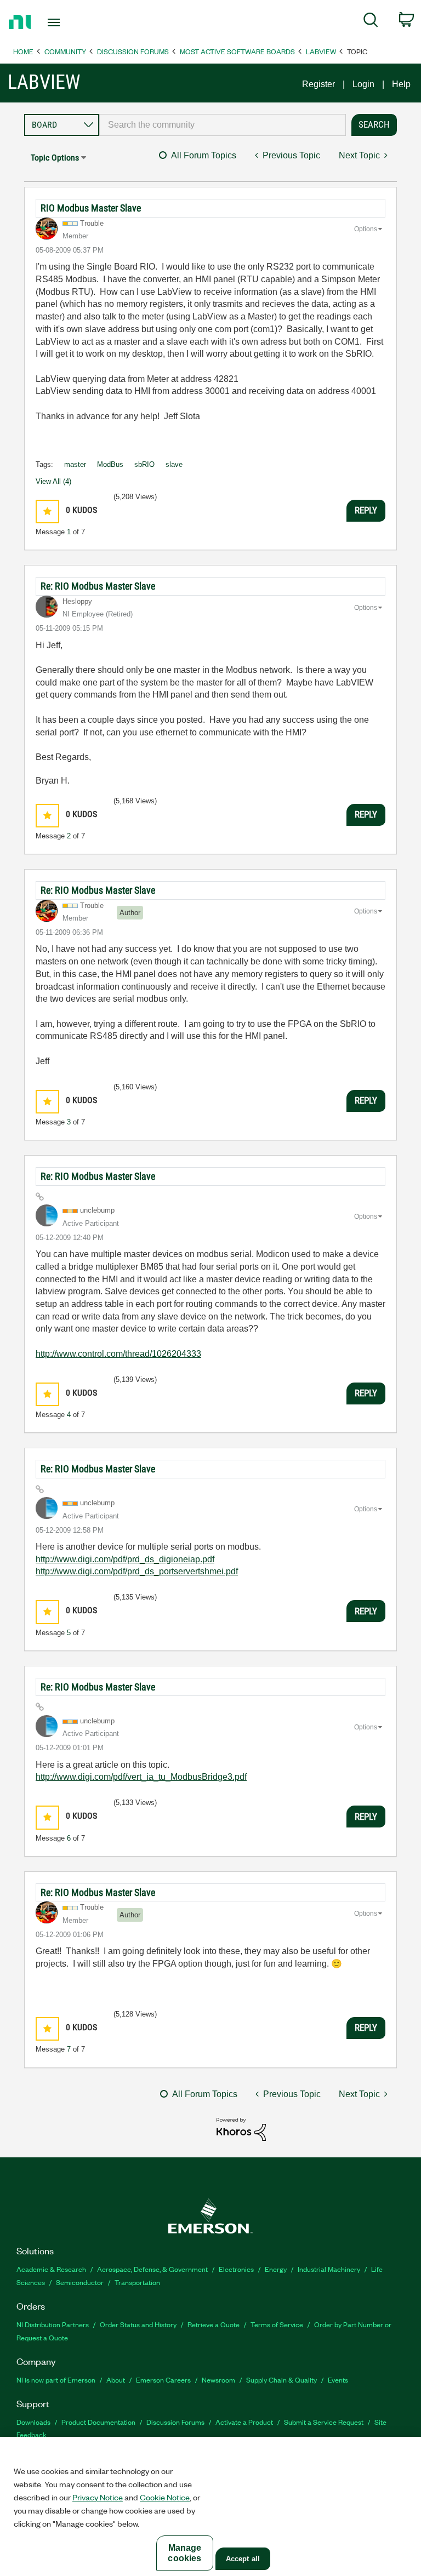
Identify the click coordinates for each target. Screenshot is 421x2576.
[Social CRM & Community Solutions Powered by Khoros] (241, 2129)
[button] (47, 512)
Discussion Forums (133, 51)
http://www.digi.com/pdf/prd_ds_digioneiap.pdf (125, 1559)
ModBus (110, 464)
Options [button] (366, 229)
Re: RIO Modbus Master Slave (98, 586)
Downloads (33, 2422)
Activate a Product (244, 2422)
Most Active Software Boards (237, 51)
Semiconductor (80, 2282)
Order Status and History (138, 2324)
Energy (276, 2269)
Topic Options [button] (55, 158)
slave (174, 464)
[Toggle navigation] (66, 22)
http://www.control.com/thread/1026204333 (118, 1354)
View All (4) (53, 481)
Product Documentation (98, 2422)
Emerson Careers (163, 2380)
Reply (366, 510)
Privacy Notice (98, 2497)
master (75, 464)
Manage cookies (184, 2553)
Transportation (137, 2282)
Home (23, 51)
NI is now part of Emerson (56, 2380)
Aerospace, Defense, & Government (152, 2269)
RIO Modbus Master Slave (91, 208)
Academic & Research (51, 2269)
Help (401, 84)
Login (363, 84)
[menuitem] (371, 22)
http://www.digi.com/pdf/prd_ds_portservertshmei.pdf (137, 1571)
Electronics (236, 2269)
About (116, 2380)
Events (338, 2380)
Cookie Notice (165, 2497)
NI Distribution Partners (53, 2324)
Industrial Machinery (329, 2269)
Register (318, 84)
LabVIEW (321, 51)
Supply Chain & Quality (281, 2380)
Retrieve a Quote (214, 2324)
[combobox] (223, 125)
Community (65, 51)
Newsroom (218, 2380)
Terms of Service (277, 2324)
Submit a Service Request (324, 2422)
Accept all (243, 2559)
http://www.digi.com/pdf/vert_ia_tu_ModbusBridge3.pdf (141, 1777)
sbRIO (144, 464)
